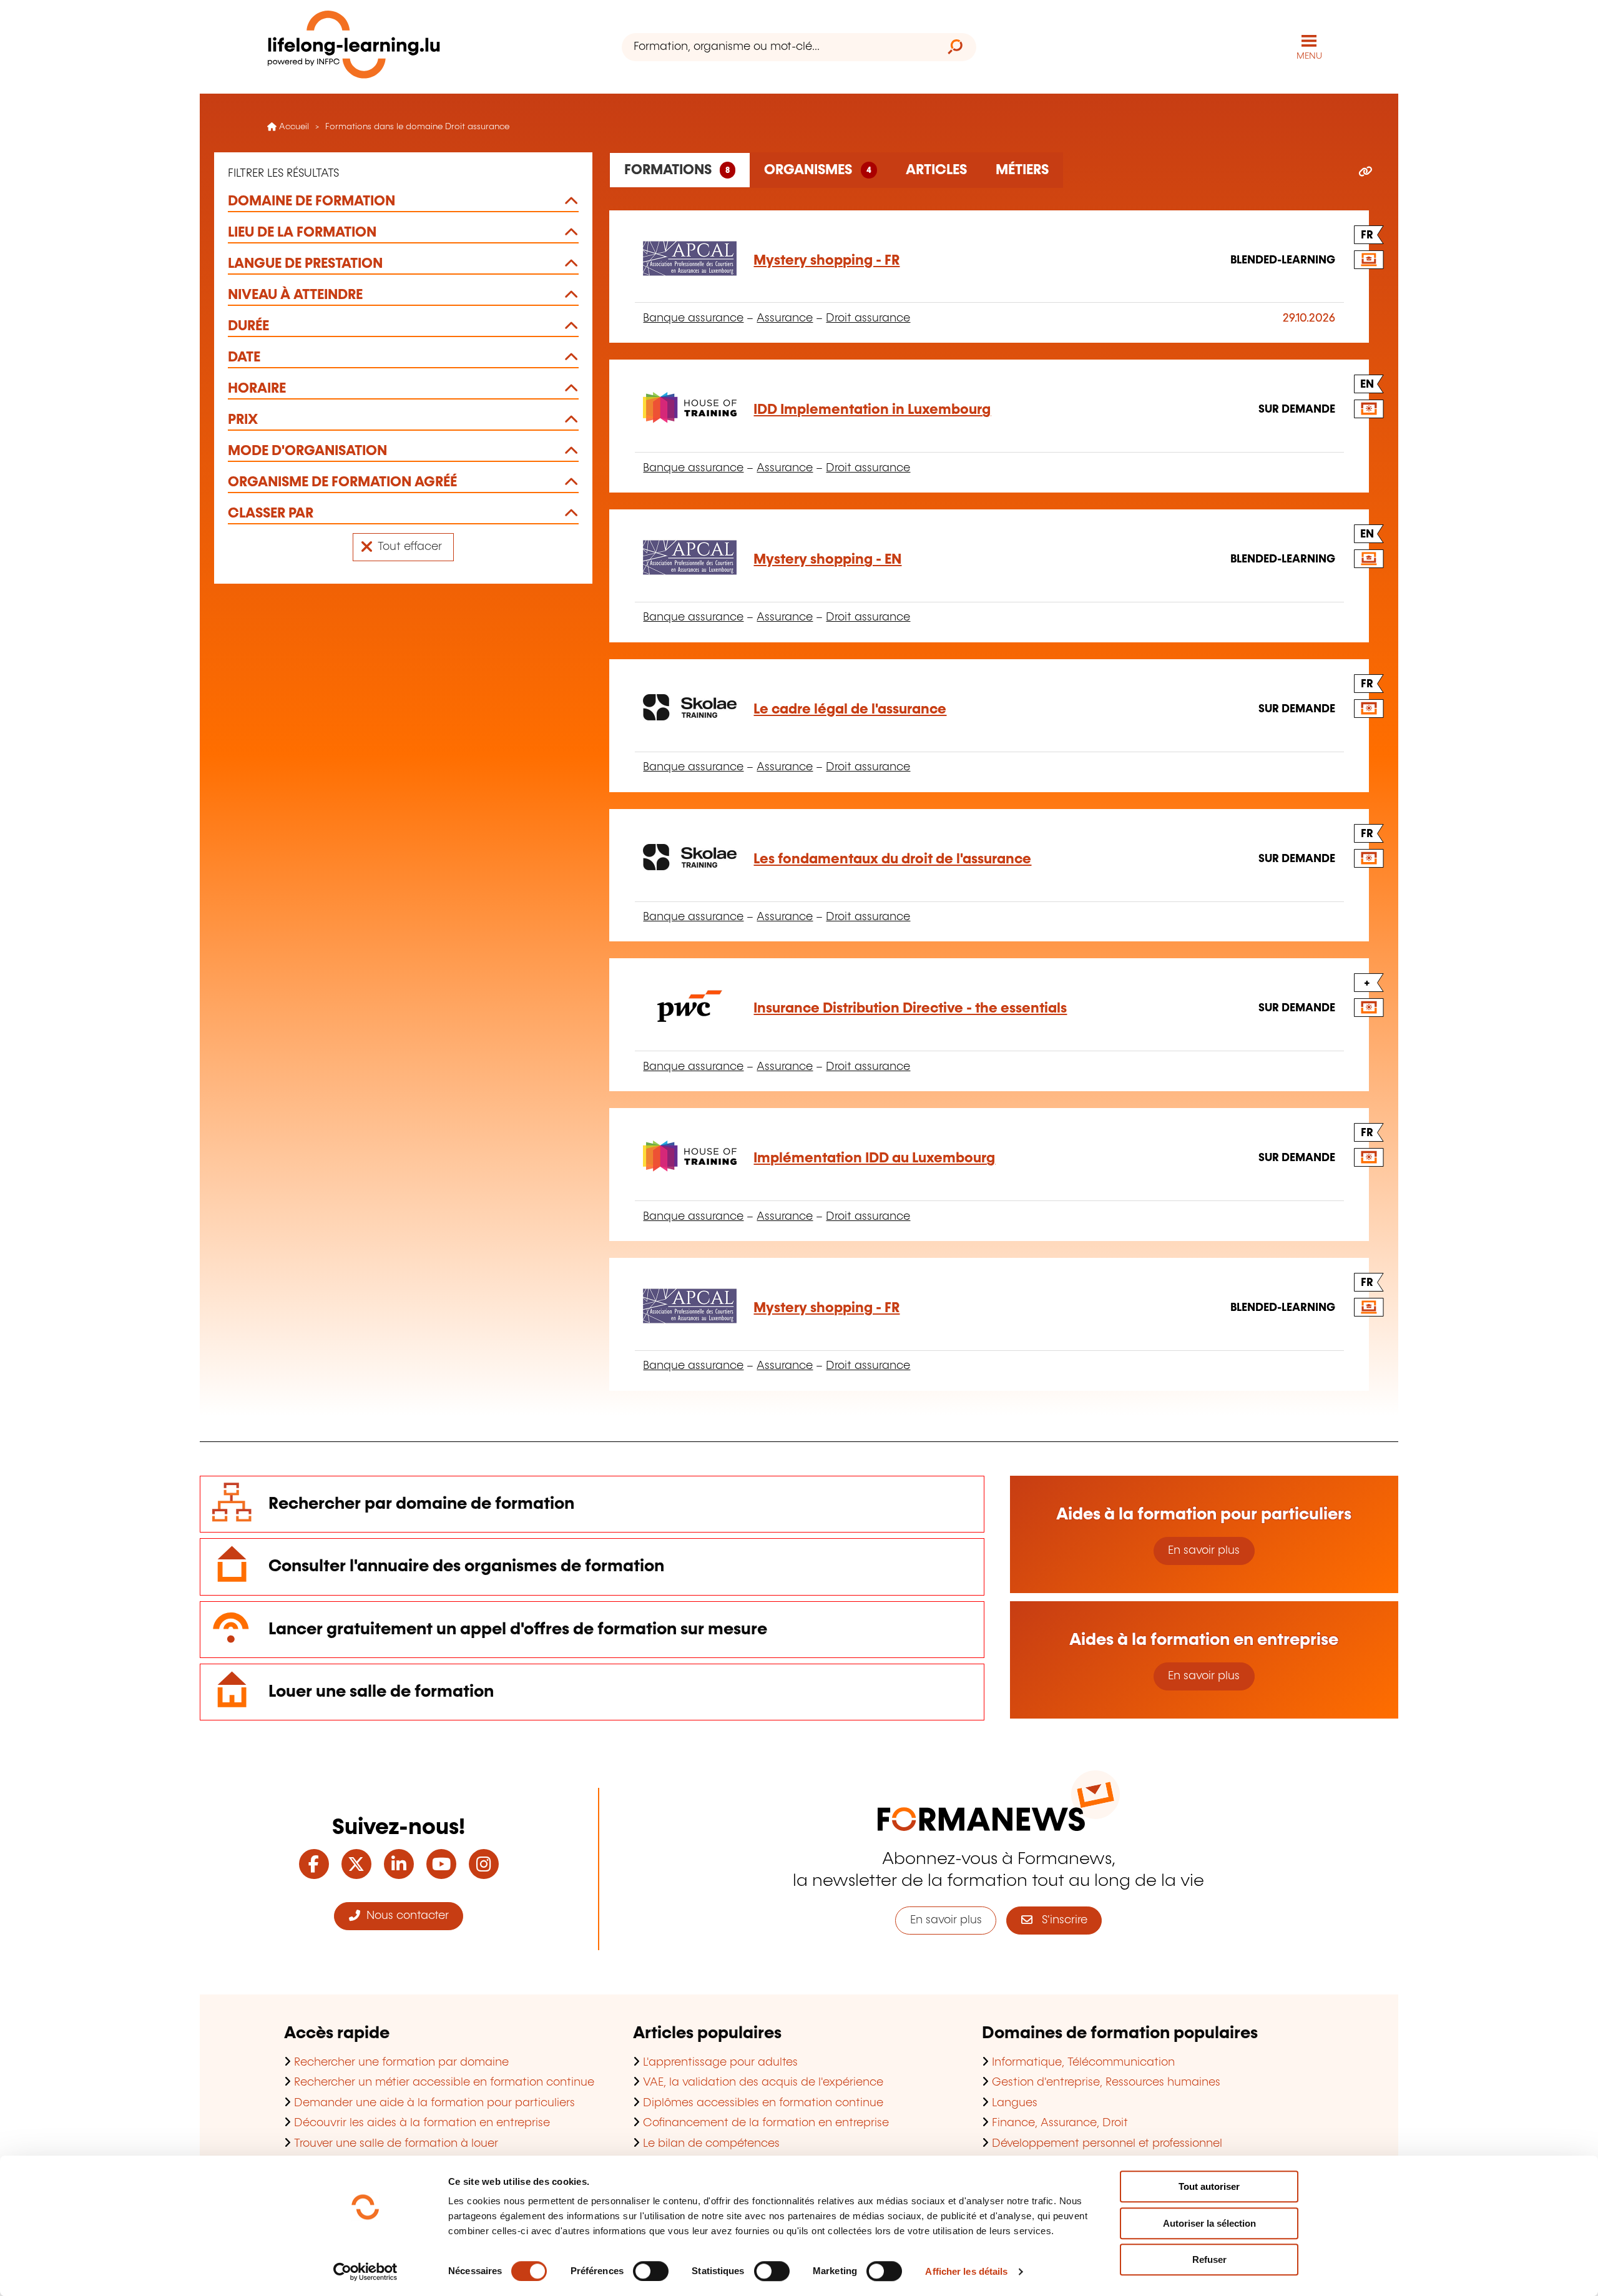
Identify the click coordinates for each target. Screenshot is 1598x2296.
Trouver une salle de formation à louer (396, 2144)
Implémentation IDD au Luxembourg (874, 1158)
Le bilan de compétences (711, 2144)
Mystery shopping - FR (826, 261)
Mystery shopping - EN (827, 560)
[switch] (651, 2271)
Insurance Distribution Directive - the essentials (910, 1008)
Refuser (1209, 2259)
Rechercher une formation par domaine (401, 2063)
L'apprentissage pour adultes (720, 2063)
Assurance (785, 318)
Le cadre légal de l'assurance (850, 709)
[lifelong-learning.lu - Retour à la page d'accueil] (354, 47)
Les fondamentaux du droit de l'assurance (892, 859)
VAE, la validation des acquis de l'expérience (763, 2083)
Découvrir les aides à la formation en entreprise (422, 2123)
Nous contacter (404, 1916)
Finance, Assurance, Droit (1060, 2123)
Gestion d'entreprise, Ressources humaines (1106, 2083)
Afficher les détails (966, 2271)
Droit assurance (868, 318)
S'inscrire (1060, 1920)
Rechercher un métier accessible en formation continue (444, 2083)
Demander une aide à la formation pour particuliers (434, 2103)
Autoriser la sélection (1209, 2223)
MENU (1309, 56)
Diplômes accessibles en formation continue (763, 2103)
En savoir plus (1204, 1551)
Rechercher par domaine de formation (421, 1504)
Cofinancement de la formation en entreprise (766, 2123)
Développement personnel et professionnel (1107, 2144)
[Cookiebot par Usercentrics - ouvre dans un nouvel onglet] (365, 2272)
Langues (1015, 2103)
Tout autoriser (1209, 2186)
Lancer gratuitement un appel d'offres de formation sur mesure (518, 1630)
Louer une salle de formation (381, 1692)
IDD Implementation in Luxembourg (872, 410)
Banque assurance (693, 318)
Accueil (293, 127)
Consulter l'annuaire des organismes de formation (466, 1567)
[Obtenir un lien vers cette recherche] (1365, 172)
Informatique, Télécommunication (1083, 2063)
